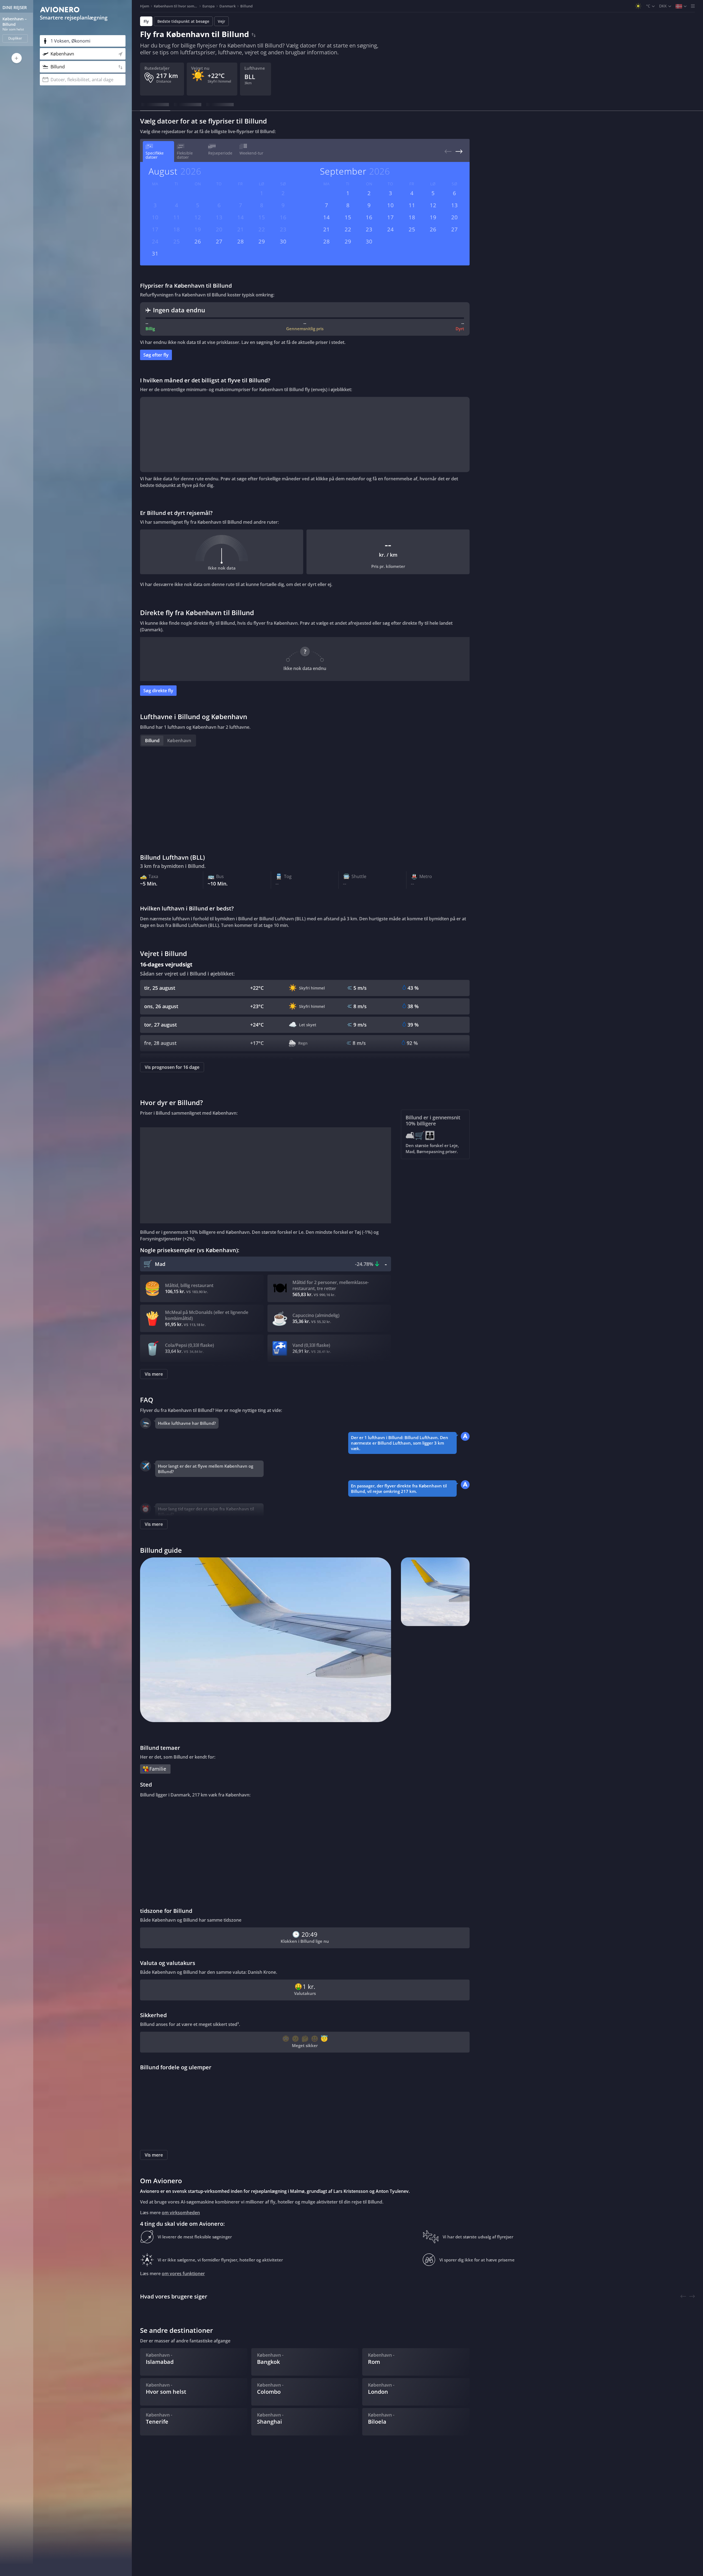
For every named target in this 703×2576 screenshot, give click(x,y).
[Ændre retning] (254, 34)
